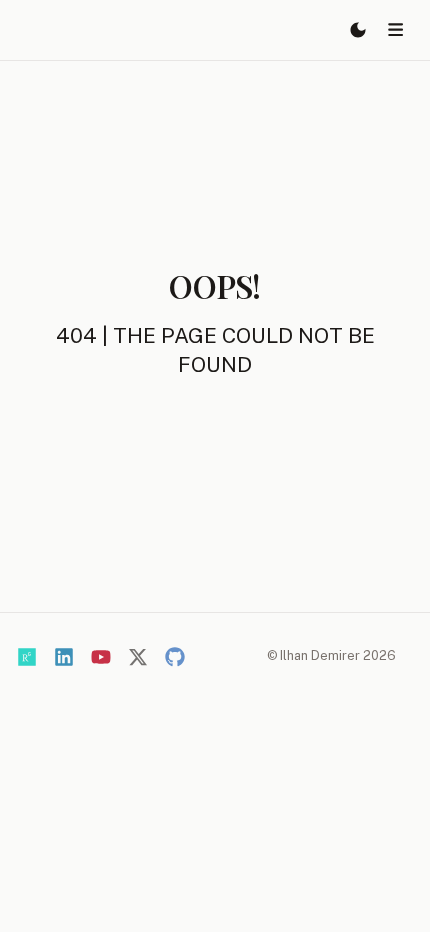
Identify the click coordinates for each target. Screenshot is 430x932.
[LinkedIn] (64, 657)
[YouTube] (101, 657)
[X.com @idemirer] (138, 657)
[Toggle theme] (358, 29)
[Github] (175, 657)
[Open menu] (396, 30)
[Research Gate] (27, 657)
